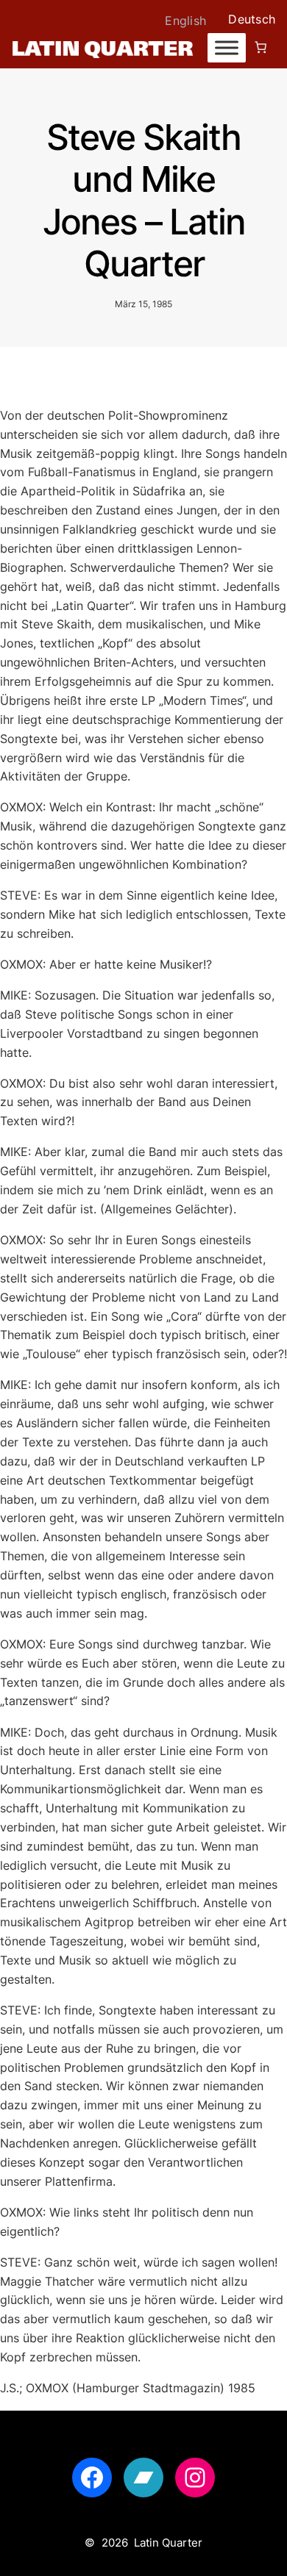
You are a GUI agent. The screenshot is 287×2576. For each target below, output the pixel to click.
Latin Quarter (168, 2543)
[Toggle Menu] (227, 48)
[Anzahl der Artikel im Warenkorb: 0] (261, 47)
